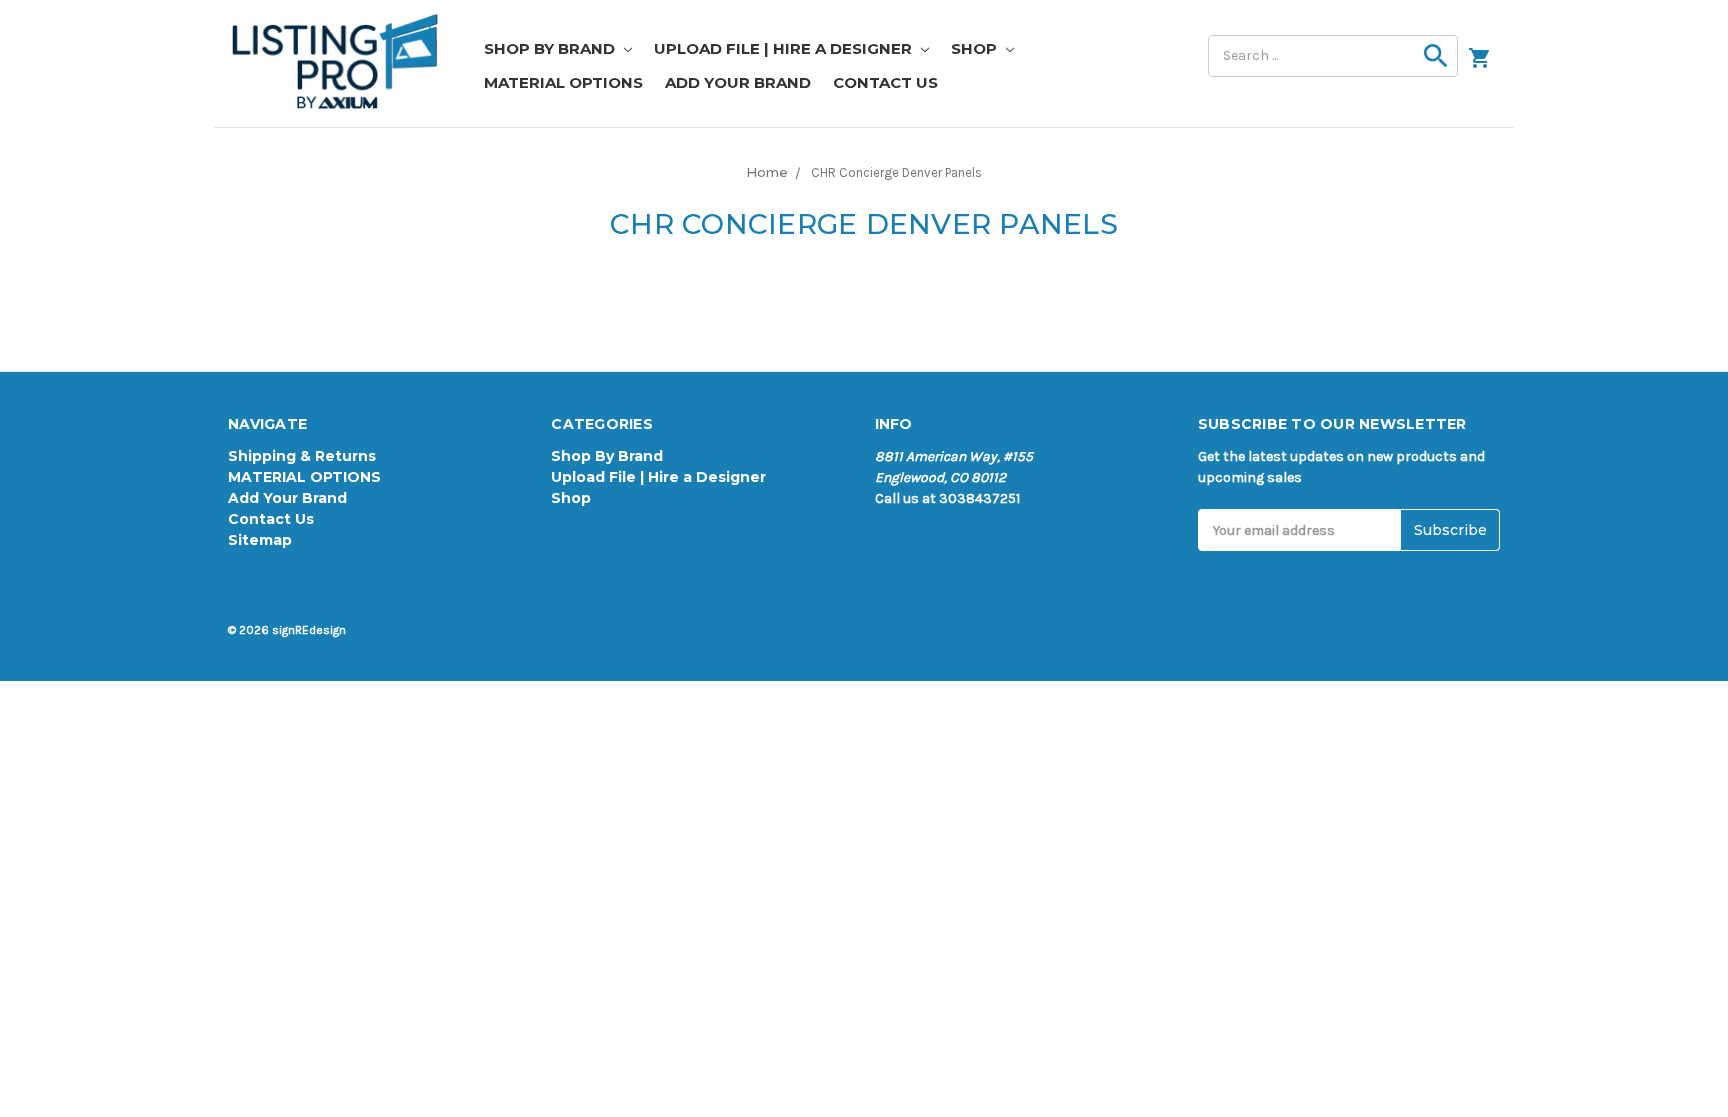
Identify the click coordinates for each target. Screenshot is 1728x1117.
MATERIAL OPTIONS (563, 82)
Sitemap (260, 540)
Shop (976, 48)
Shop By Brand (551, 48)
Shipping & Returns (302, 456)
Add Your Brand (738, 82)
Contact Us (885, 82)
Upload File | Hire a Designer (785, 48)
